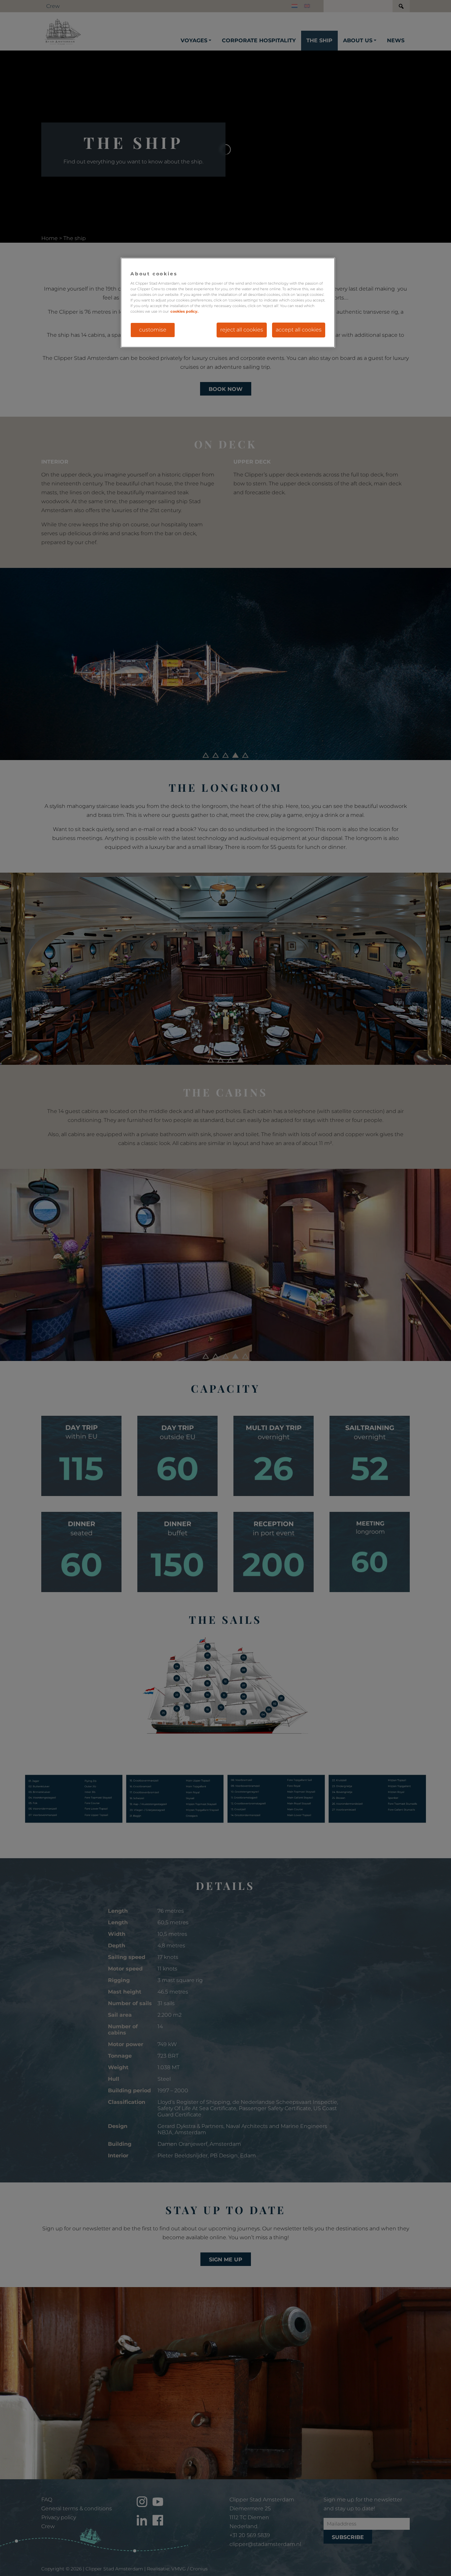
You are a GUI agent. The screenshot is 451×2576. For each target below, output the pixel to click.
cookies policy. (184, 311)
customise (153, 330)
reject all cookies (242, 330)
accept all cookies (299, 330)
